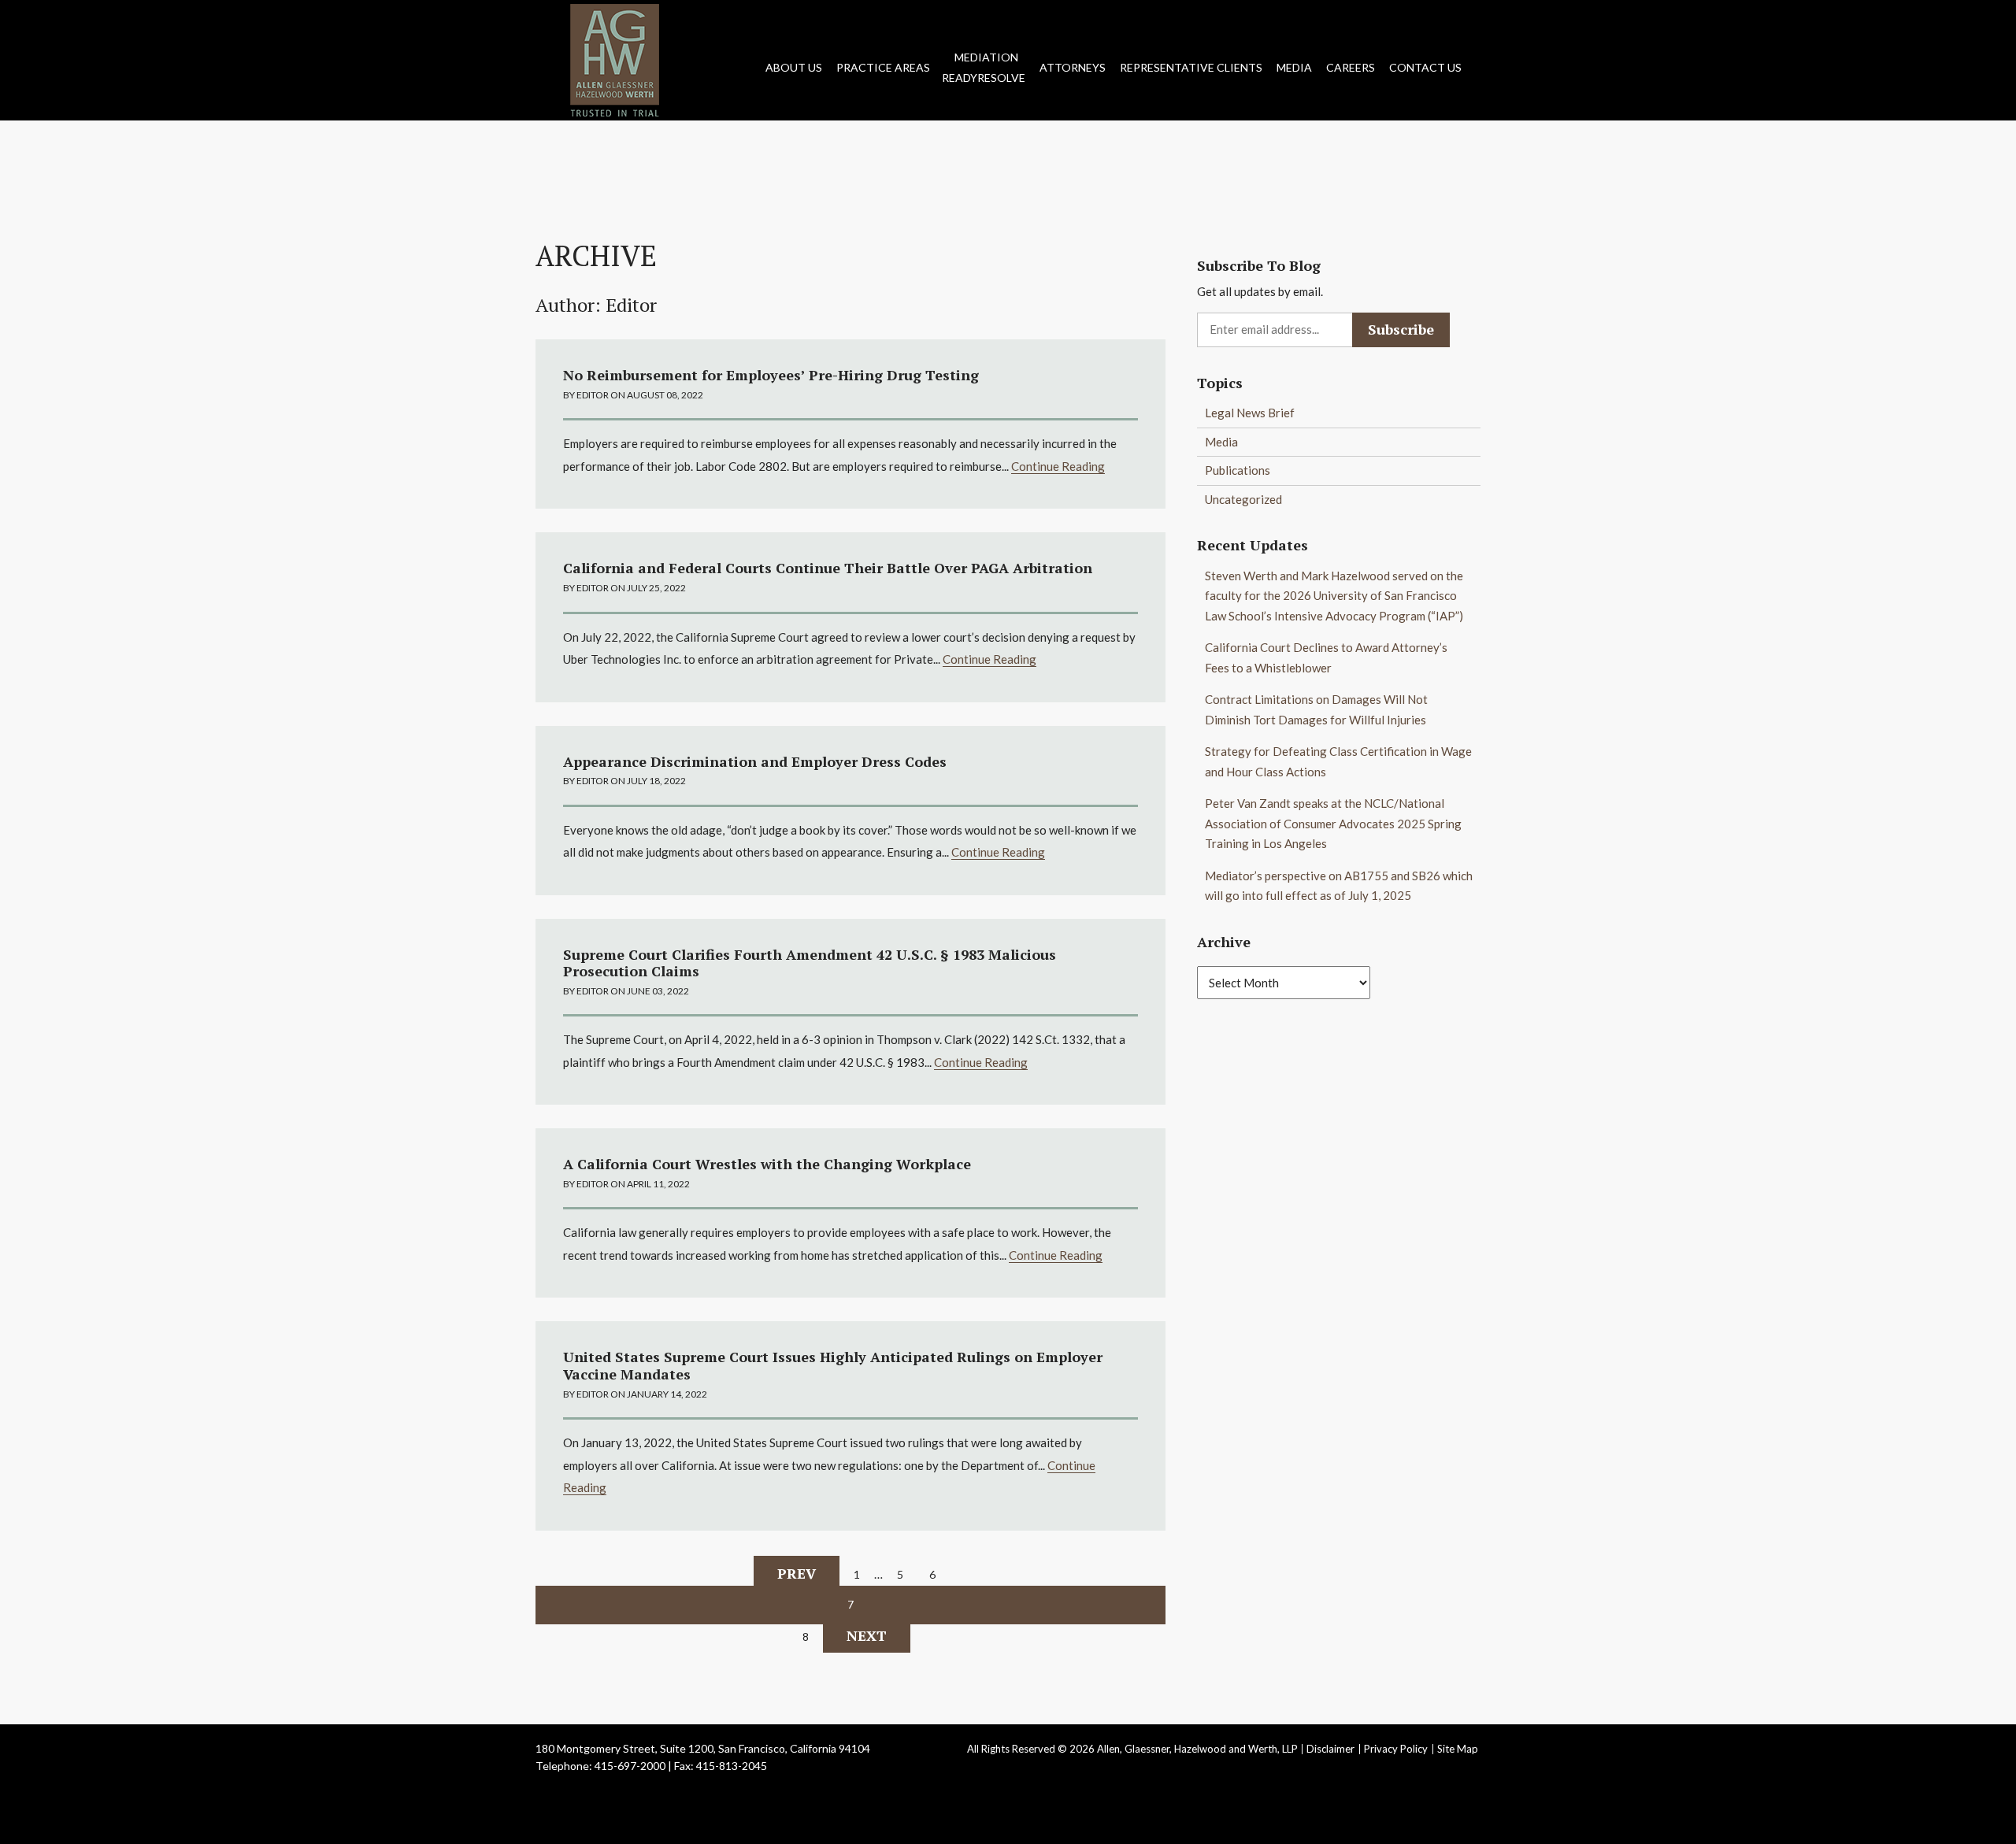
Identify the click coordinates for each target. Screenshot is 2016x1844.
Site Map (1458, 1749)
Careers (1351, 67)
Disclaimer (1330, 1749)
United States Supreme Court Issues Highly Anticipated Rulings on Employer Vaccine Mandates (833, 1365)
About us (794, 67)
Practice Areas (883, 67)
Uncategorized (1243, 499)
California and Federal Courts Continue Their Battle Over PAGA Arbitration (828, 568)
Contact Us (1425, 67)
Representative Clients (1191, 67)
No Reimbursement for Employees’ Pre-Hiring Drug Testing (771, 375)
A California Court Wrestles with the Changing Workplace (767, 1164)
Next (867, 1635)
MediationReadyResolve (984, 67)
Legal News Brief (1250, 413)
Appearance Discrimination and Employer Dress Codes (755, 761)
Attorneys (1073, 67)
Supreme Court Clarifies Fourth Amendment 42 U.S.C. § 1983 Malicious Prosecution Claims (810, 963)
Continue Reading (1058, 466)
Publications (1238, 470)
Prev (797, 1573)
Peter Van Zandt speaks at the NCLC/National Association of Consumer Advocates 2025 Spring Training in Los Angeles (1333, 823)
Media (1294, 67)
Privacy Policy (1396, 1749)
